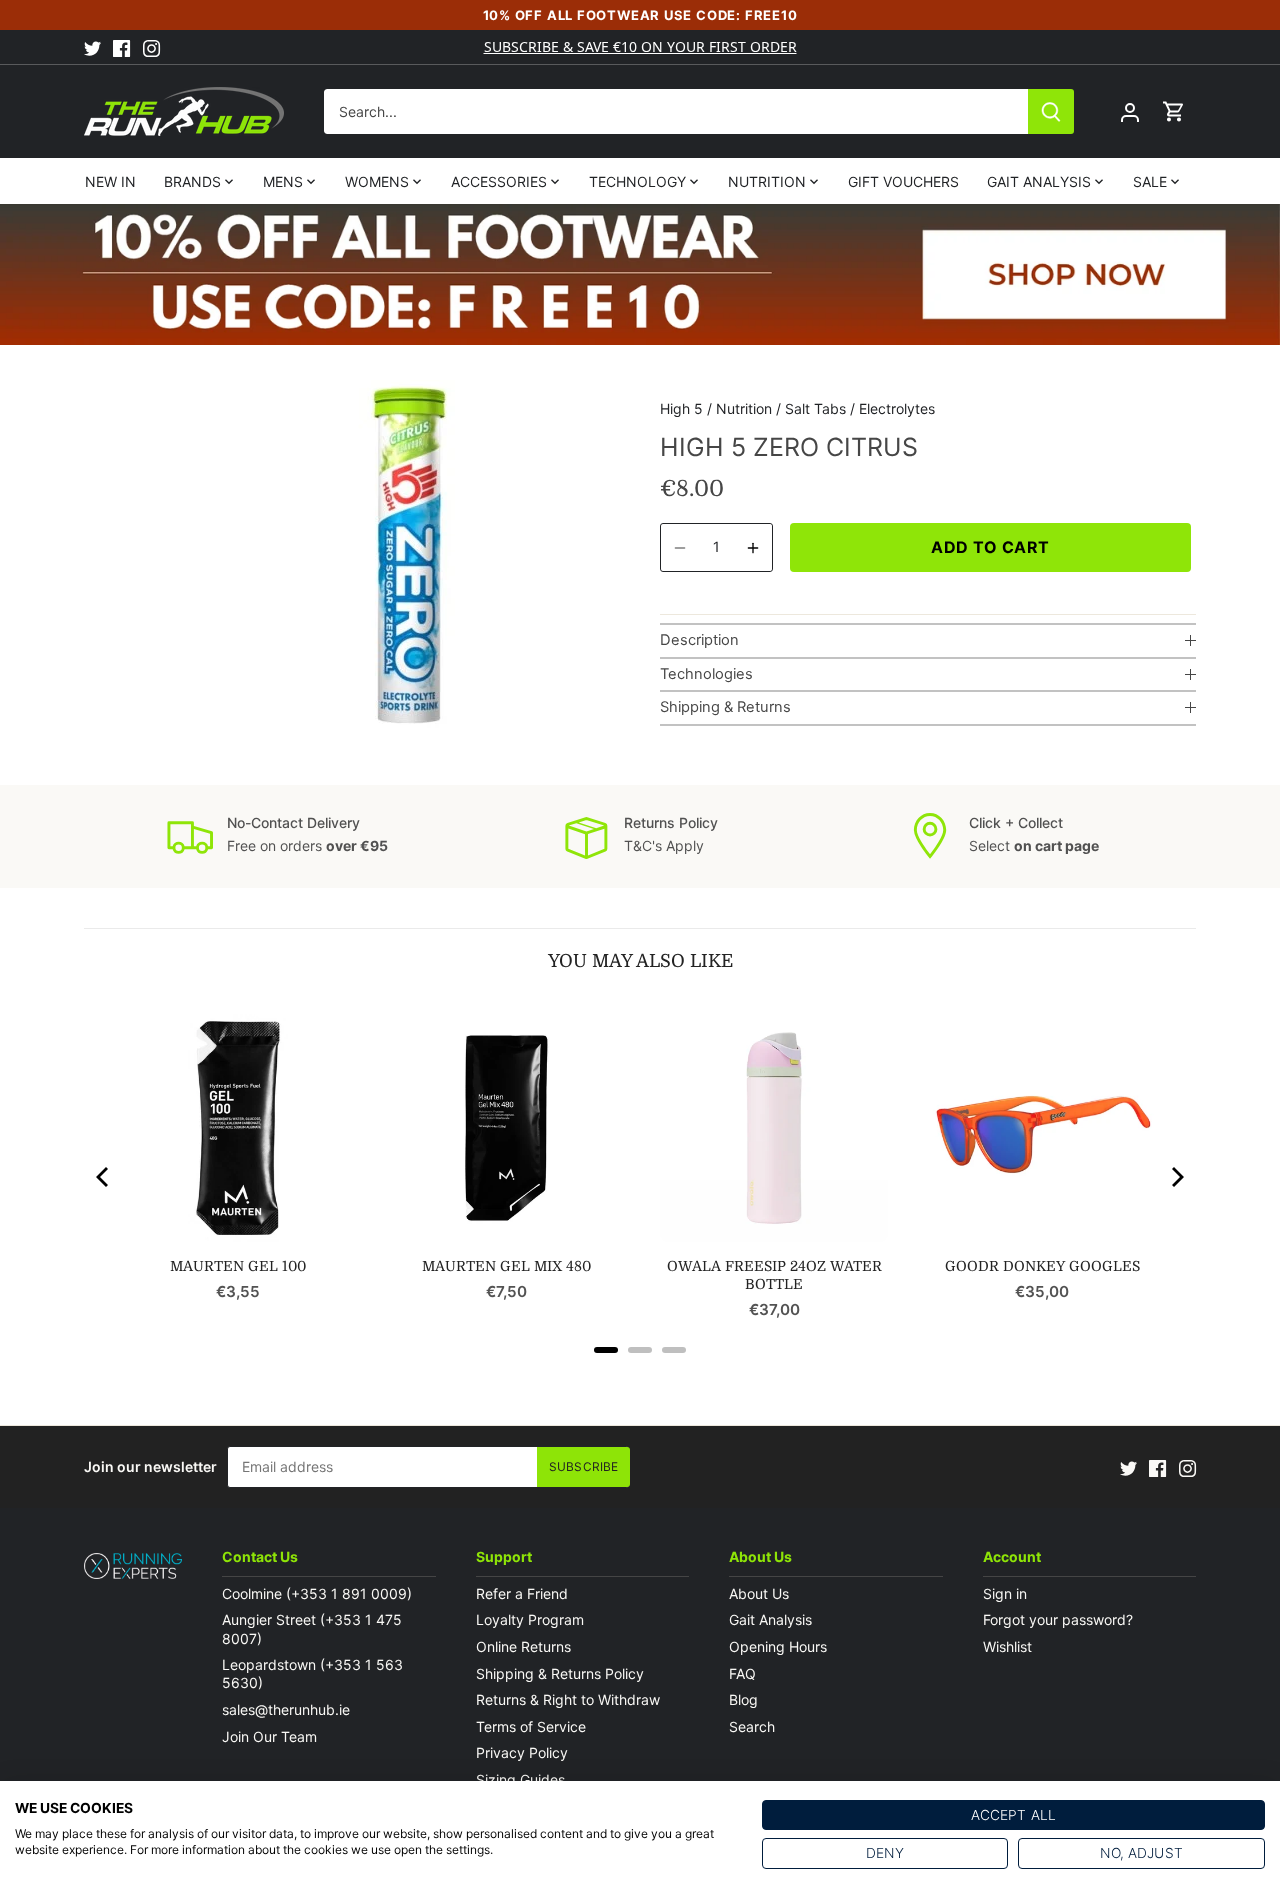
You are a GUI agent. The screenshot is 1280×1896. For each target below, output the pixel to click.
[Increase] (753, 547)
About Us (759, 1593)
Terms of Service (531, 1726)
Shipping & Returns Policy (560, 1673)
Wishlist (1007, 1646)
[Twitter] (92, 47)
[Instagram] (151, 47)
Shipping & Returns (725, 707)
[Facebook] (121, 47)
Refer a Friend (522, 1593)
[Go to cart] (1174, 111)
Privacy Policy (522, 1752)
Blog (743, 1699)
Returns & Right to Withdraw (568, 1699)
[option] (405, 555)
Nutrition (744, 408)
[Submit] (1051, 111)
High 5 (681, 408)
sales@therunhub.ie (288, 1709)
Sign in (1005, 1593)
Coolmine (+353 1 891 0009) (317, 1593)
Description (699, 640)
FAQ (742, 1673)
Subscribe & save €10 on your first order (640, 46)
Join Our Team (269, 1736)
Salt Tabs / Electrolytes (860, 408)
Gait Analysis (770, 1619)
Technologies (706, 674)
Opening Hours (778, 1646)
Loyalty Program (530, 1619)
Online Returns (523, 1646)
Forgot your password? (1058, 1619)
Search (752, 1726)
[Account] (1130, 111)
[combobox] (676, 111)
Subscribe (583, 1466)
